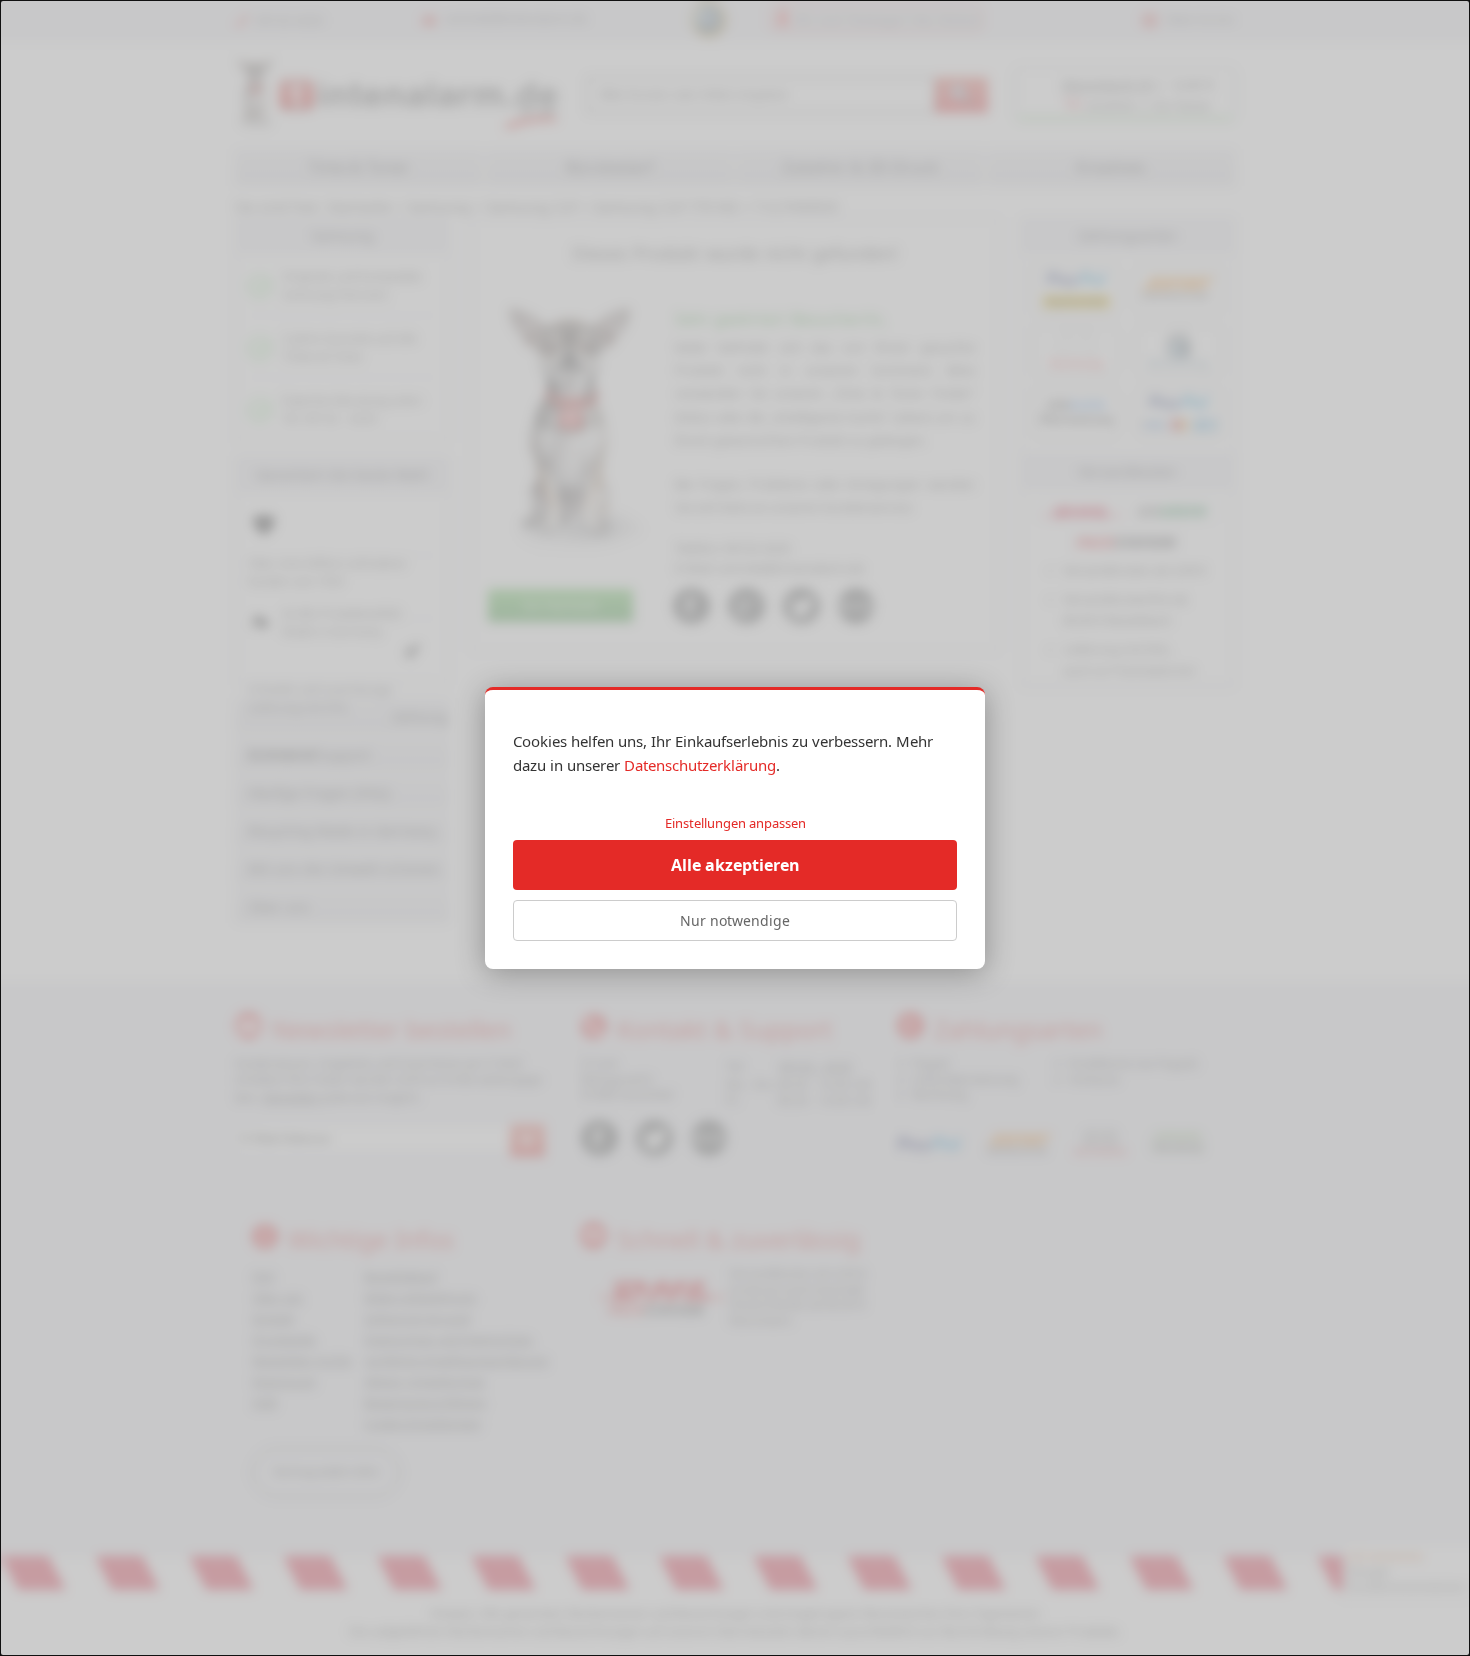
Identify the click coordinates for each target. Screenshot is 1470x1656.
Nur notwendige (735, 920)
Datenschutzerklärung (700, 765)
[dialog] (735, 828)
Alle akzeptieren (735, 865)
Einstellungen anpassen (735, 823)
